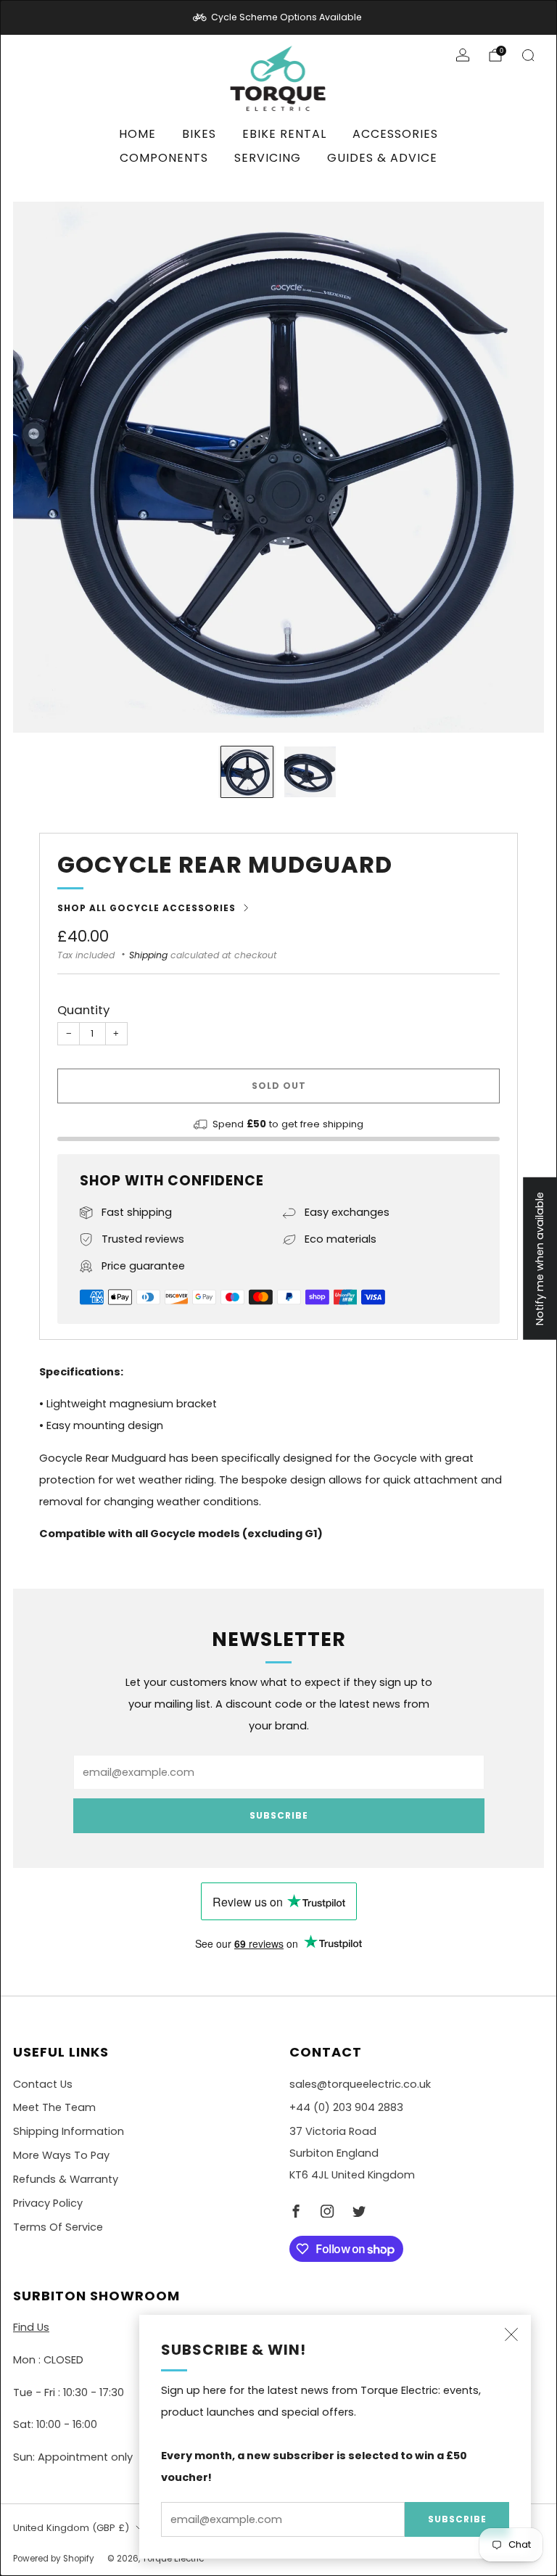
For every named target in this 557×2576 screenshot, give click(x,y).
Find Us (31, 2327)
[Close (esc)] (511, 2334)
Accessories (395, 134)
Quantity (83, 1010)
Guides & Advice (382, 158)
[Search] (528, 55)
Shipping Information (69, 2131)
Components (164, 158)
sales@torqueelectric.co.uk (360, 2084)
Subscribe (457, 2519)
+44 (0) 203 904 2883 (346, 2107)
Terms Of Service (58, 2227)
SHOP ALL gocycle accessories (147, 908)
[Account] (463, 55)
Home (137, 134)
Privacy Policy (48, 2203)
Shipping (148, 955)
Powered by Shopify (54, 2559)
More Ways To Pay (61, 2155)
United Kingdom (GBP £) (71, 2528)
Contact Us (43, 2084)
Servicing (268, 158)
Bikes (199, 134)
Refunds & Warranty (66, 2179)
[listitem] (278, 17)
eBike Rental (284, 134)
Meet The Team (54, 2107)
